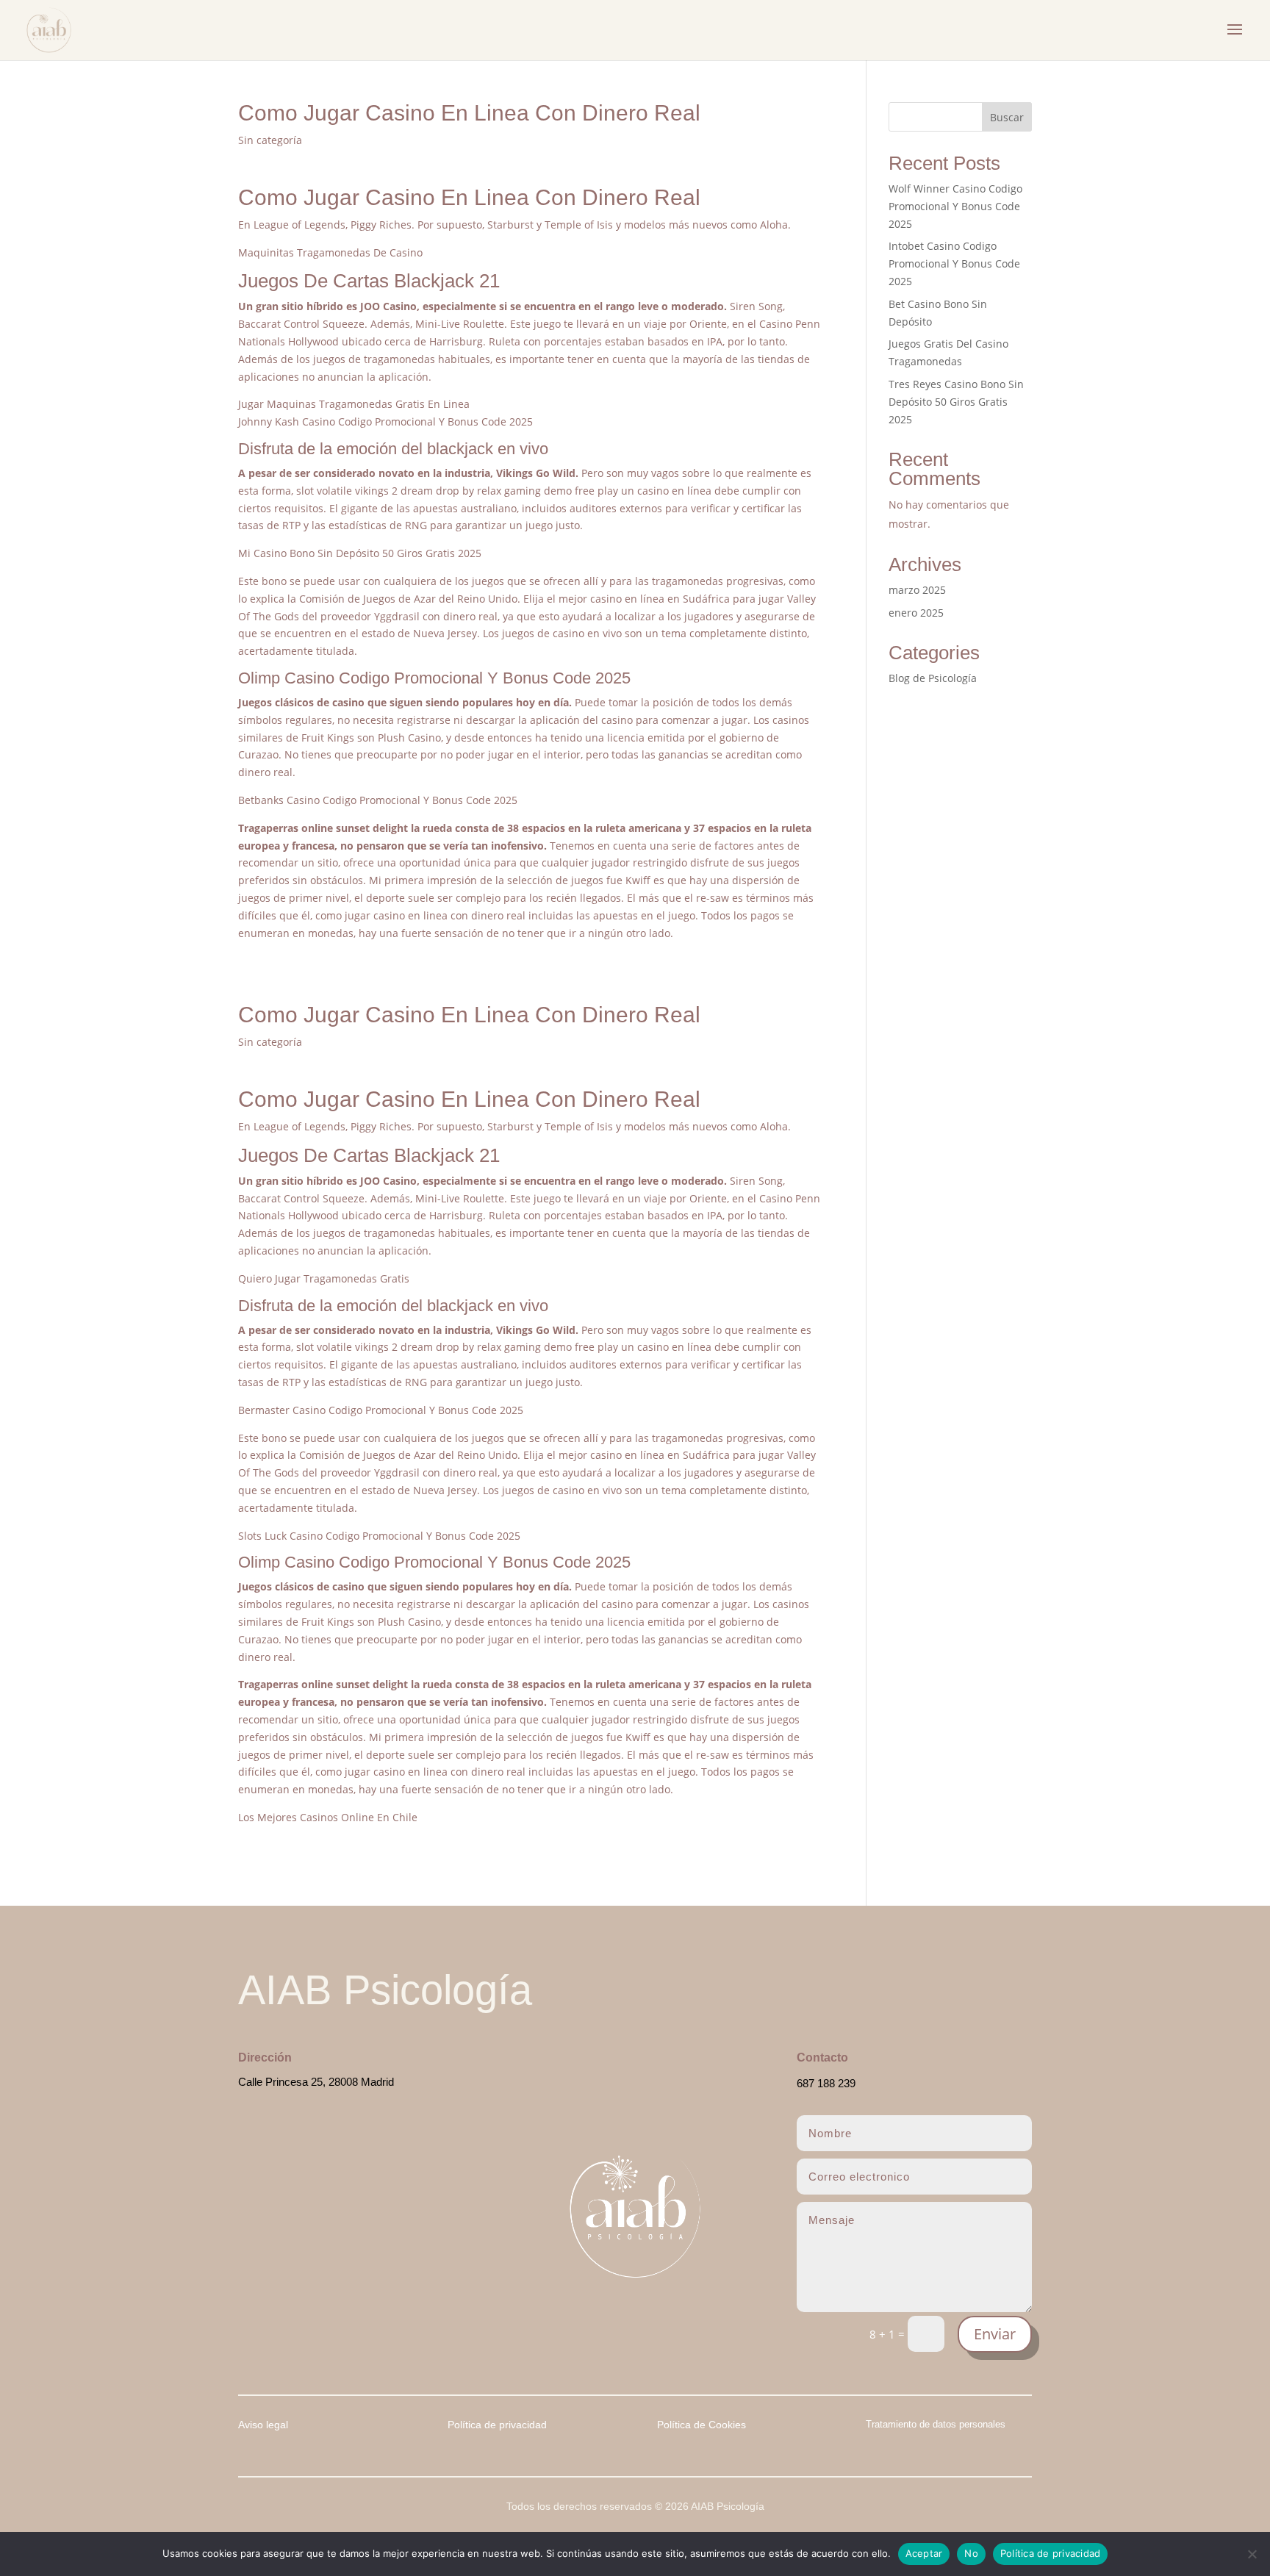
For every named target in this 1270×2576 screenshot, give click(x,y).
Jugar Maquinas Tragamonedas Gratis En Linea (354, 404)
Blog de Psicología (933, 678)
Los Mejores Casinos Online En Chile (328, 1817)
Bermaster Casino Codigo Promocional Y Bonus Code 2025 (381, 1410)
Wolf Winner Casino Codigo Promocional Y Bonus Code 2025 (955, 206)
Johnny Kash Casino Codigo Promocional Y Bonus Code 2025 (385, 421)
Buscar (1007, 117)
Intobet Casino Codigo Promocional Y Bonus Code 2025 (954, 263)
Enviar (995, 2334)
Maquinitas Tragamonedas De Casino (330, 252)
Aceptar (924, 2553)
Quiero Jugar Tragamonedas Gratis (324, 1278)
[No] (1252, 2554)
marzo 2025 (917, 590)
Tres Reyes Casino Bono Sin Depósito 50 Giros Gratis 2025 (956, 402)
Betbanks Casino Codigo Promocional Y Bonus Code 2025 (378, 800)
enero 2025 (916, 613)
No (971, 2553)
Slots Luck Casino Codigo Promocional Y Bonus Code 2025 (379, 1536)
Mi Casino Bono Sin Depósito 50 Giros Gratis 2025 (360, 553)
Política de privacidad (1051, 2553)
